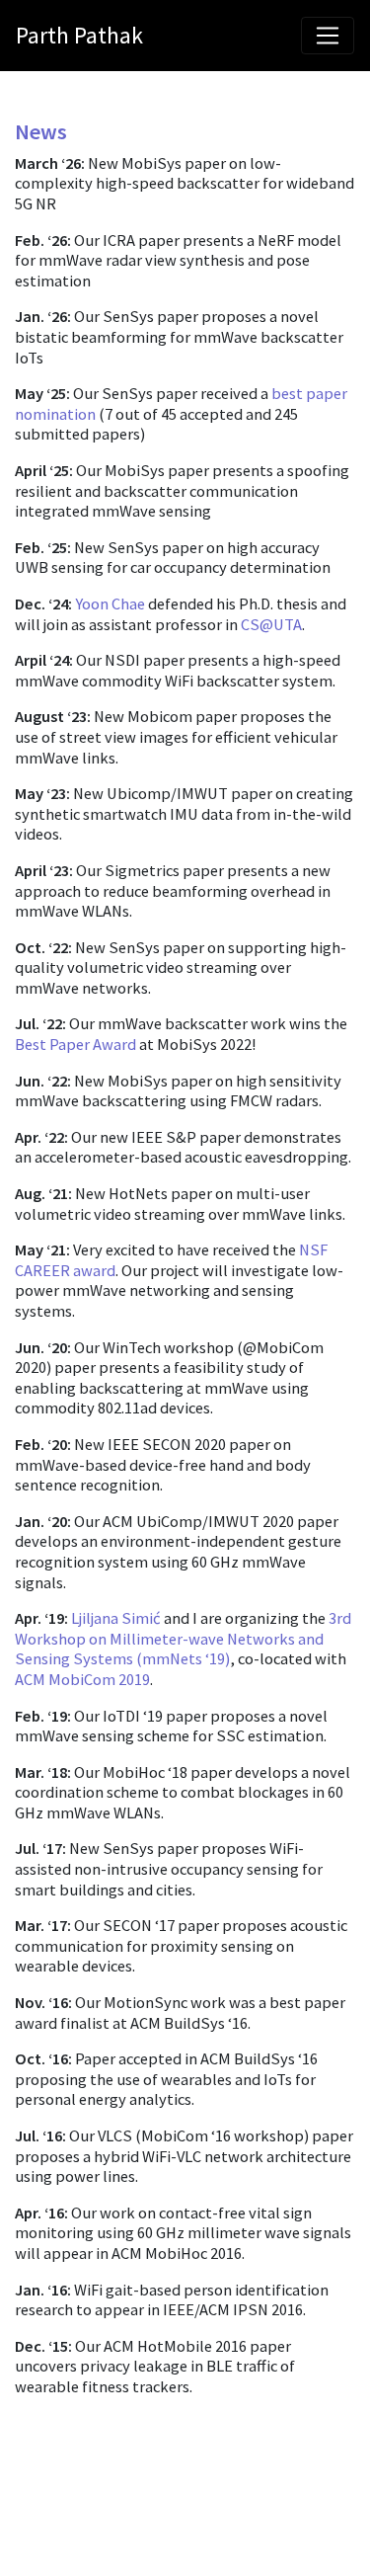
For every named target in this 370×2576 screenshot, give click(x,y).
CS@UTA (271, 624)
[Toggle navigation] (328, 36)
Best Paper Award (75, 1044)
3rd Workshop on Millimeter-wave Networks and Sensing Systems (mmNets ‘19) (183, 1638)
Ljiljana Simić (116, 1618)
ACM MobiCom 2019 (82, 1679)
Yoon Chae (110, 604)
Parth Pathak (79, 35)
